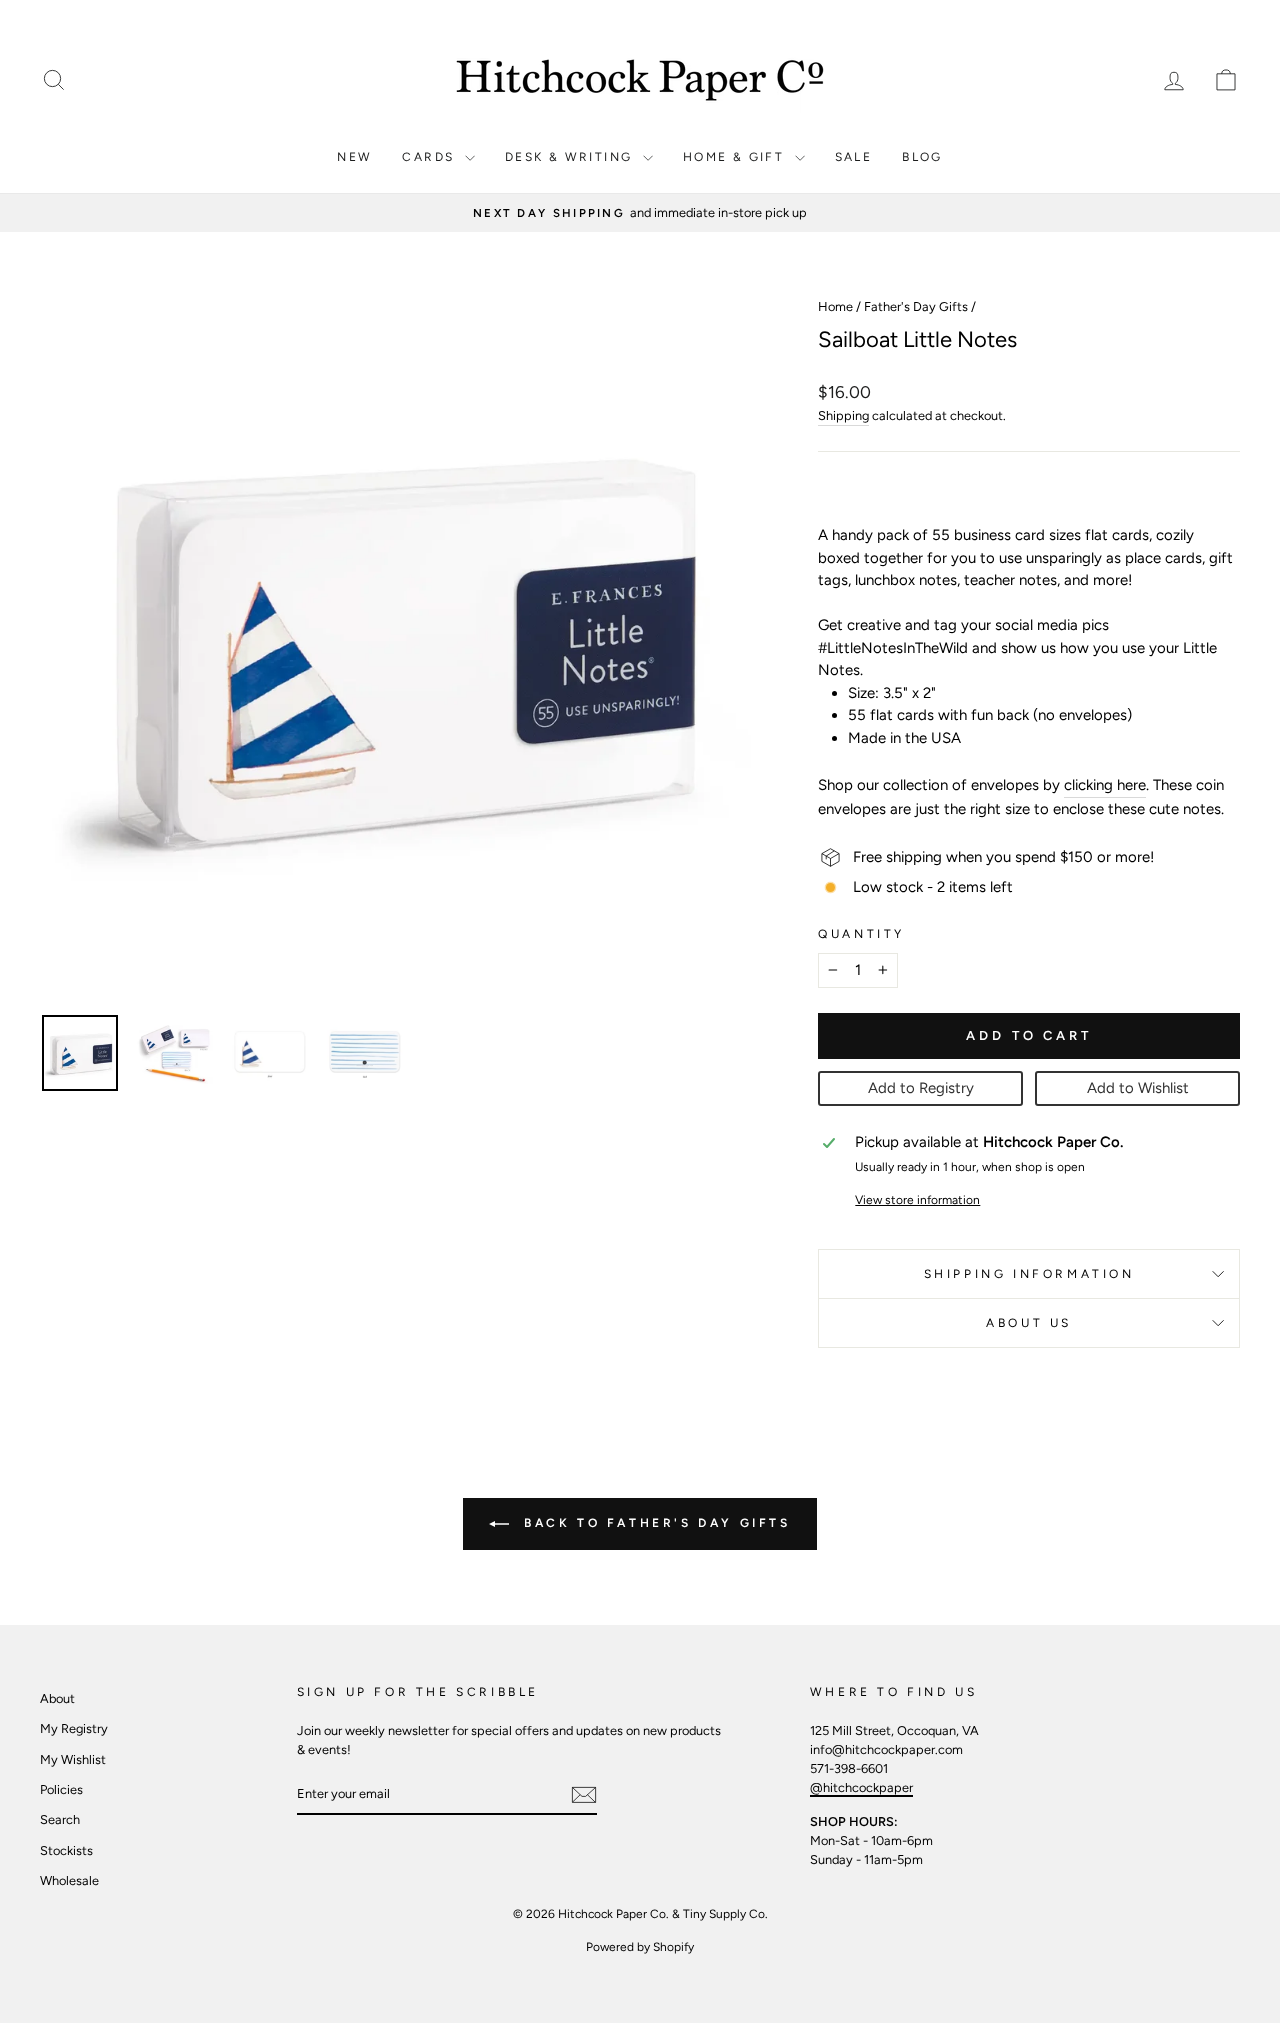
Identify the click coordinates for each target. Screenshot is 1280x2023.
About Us (1029, 1323)
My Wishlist (73, 1759)
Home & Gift (736, 157)
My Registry (74, 1728)
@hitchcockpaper (861, 1787)
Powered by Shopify (640, 1947)
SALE (854, 157)
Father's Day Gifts (916, 306)
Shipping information (1029, 1274)
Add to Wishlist (1138, 1088)
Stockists (66, 1850)
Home (835, 306)
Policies (61, 1789)
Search (60, 1819)
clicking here (1105, 785)
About (57, 1698)
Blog (922, 157)
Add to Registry (921, 1088)
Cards (430, 157)
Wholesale (69, 1880)
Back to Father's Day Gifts (653, 1523)
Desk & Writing (571, 157)
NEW (354, 157)
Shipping (843, 415)
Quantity (861, 934)
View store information (917, 1200)
